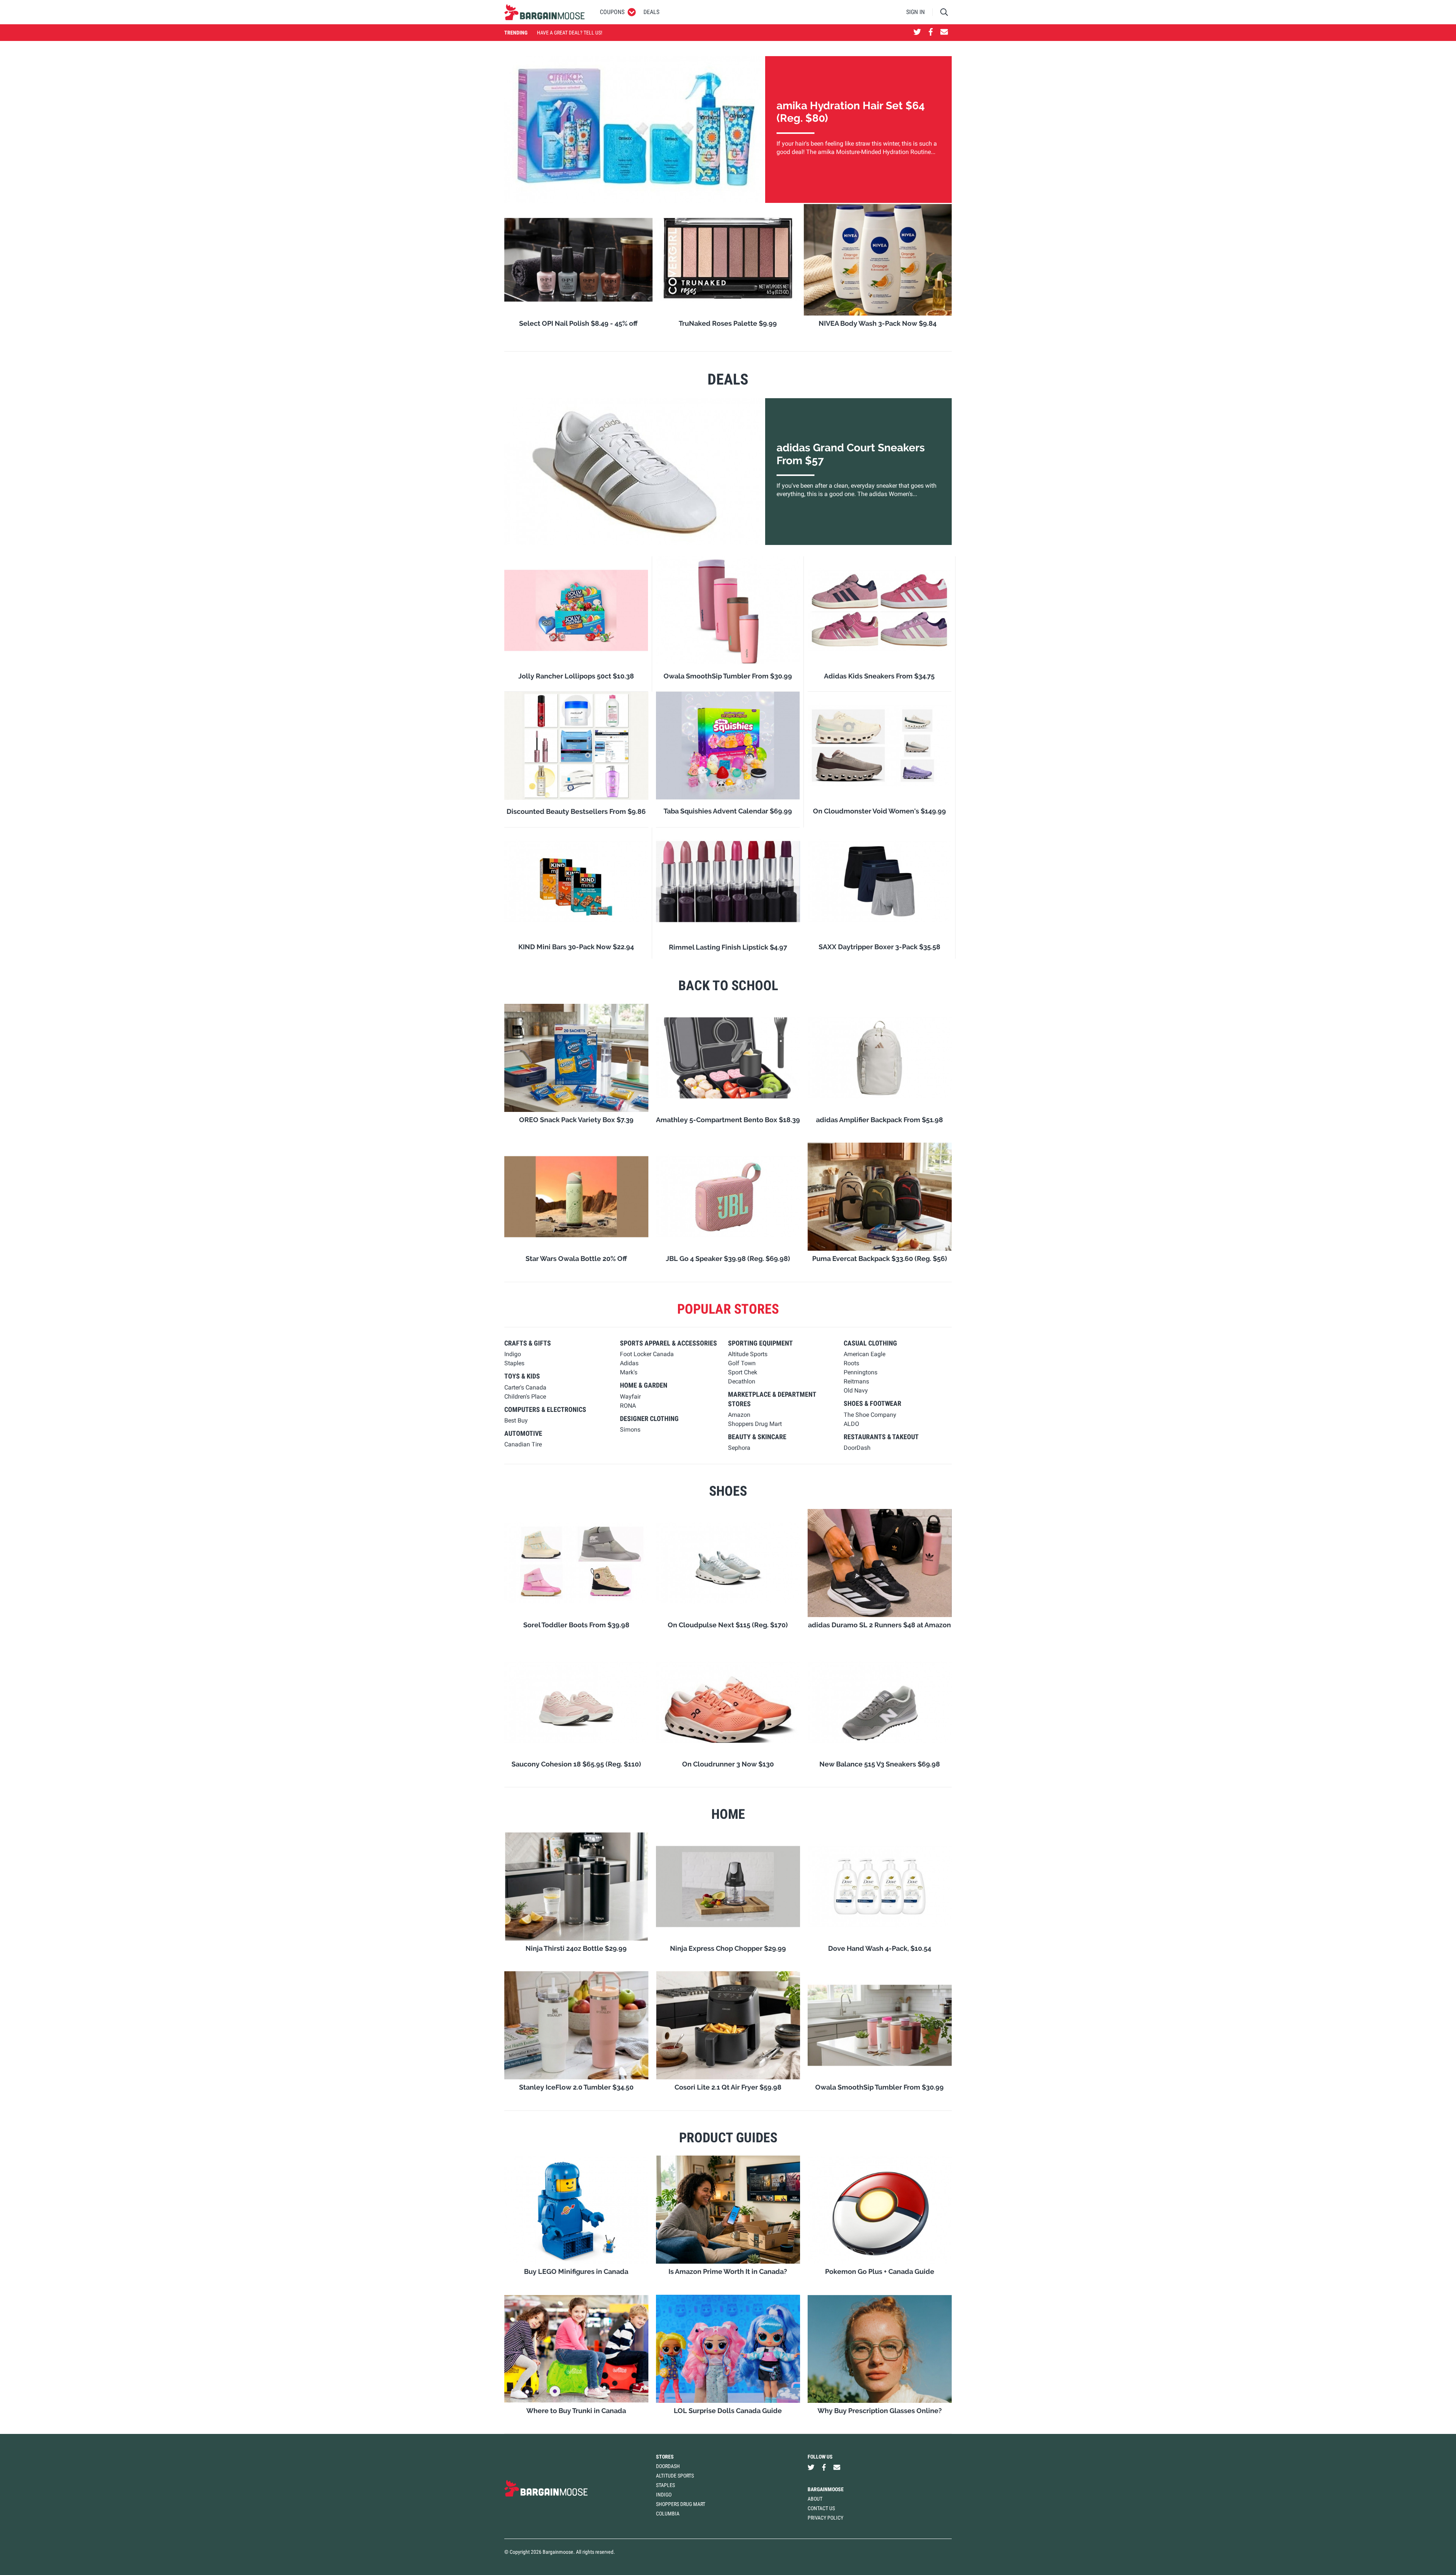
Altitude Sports (675, 2476)
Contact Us (821, 2508)
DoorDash (668, 2466)
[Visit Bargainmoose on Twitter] (917, 33)
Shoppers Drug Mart (681, 2504)
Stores (665, 2457)
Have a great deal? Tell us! (570, 33)
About (815, 2499)
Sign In (915, 12)
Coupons (612, 12)
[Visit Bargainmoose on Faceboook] (931, 33)
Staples (665, 2485)
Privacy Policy (825, 2518)
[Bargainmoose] (544, 12)
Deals (651, 12)
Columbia (668, 2514)
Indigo (664, 2495)
